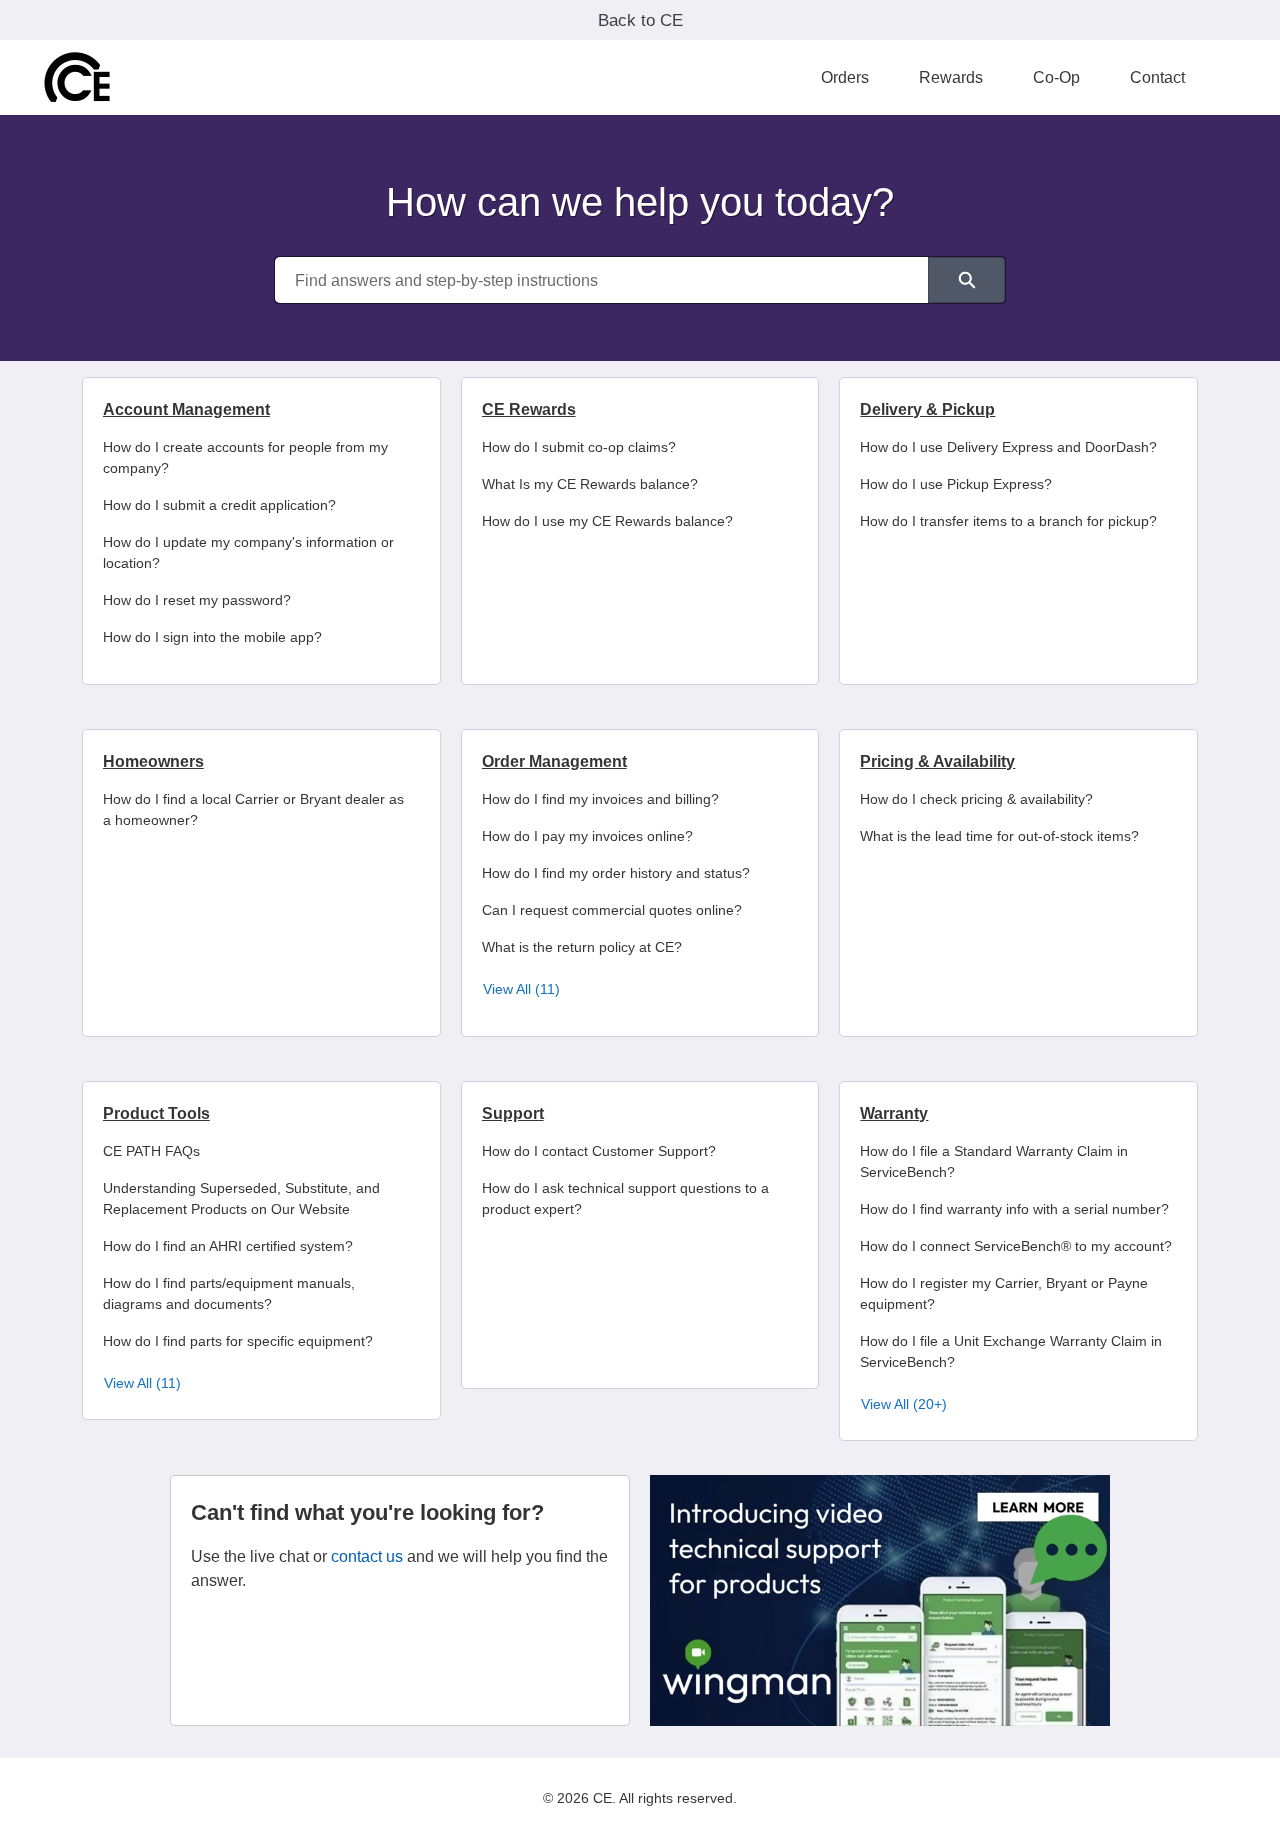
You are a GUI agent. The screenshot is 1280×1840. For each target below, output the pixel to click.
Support (513, 1113)
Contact (1157, 77)
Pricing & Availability (937, 761)
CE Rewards (529, 409)
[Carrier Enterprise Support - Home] (77, 77)
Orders (845, 77)
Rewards (951, 77)
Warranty (894, 1113)
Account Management (186, 409)
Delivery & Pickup (927, 409)
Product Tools (156, 1113)
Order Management (554, 761)
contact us (367, 1556)
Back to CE (640, 20)
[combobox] (601, 280)
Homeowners (153, 761)
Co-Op (1056, 77)
